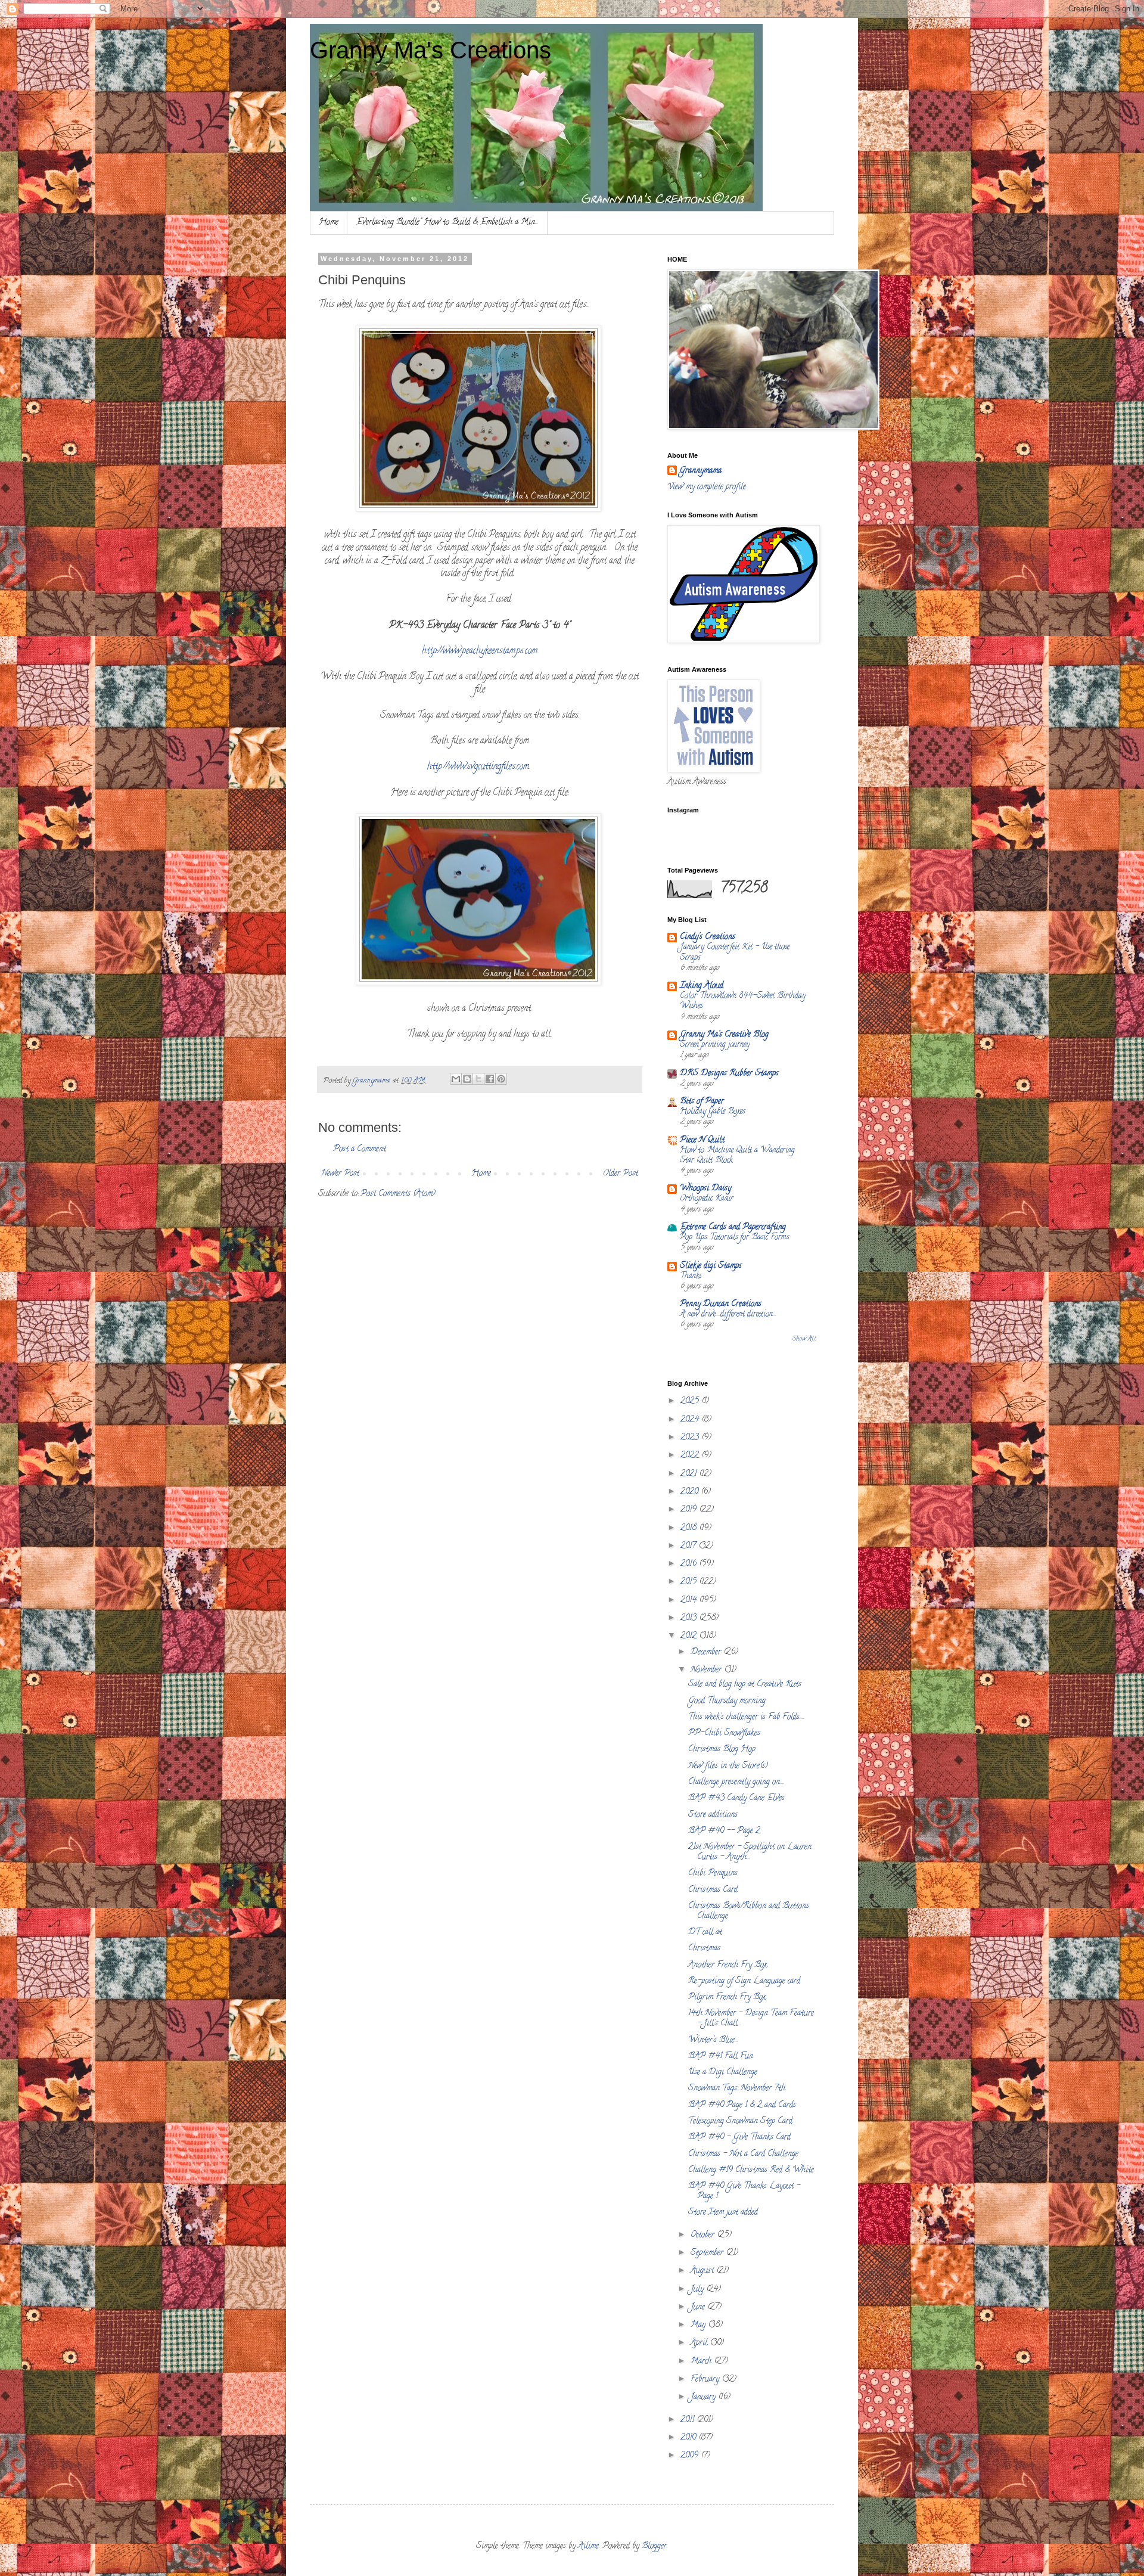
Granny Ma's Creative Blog (724, 1035)
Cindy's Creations (708, 937)
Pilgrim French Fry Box (727, 1998)
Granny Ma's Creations (430, 50)
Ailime (588, 2546)
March (702, 2362)
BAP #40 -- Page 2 (724, 1831)
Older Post (621, 1174)
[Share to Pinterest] (501, 1079)
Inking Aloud (702, 986)
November (707, 1670)
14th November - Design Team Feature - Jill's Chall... (751, 2019)
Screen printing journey (715, 1045)
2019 (690, 1510)
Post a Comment (360, 1149)
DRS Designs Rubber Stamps (729, 1074)
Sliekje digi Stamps (711, 1266)
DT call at (705, 1933)
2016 (690, 1564)
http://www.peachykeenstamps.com (480, 651)
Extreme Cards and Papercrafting (733, 1228)
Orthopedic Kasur (707, 1199)
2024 (691, 1420)
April (700, 2343)
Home (329, 223)
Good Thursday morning (727, 1701)
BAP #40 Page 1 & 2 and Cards (742, 2105)
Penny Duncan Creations (721, 1304)
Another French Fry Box (728, 1965)
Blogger (654, 2546)
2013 (690, 1618)
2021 (690, 1474)
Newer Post (340, 1174)
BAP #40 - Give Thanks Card (739, 2138)
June (699, 2307)
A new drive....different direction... (728, 1315)
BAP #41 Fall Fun (721, 2057)
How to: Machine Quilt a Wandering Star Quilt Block (737, 1156)
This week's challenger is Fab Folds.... (746, 1717)
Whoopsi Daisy (705, 1189)
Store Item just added (723, 2213)
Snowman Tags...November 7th (737, 2089)
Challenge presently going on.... (736, 1782)
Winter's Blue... (713, 2040)
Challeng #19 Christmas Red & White (751, 2170)
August (703, 2271)
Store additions (713, 1815)
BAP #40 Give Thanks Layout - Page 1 (744, 2192)
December (707, 1652)
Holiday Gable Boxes (712, 1112)
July (698, 2290)
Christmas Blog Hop (722, 1750)
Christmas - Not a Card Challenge (743, 2154)
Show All (804, 1339)
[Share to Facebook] (490, 1079)
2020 (691, 1492)
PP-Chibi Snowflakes (724, 1734)
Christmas (704, 1949)
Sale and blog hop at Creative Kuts (745, 1685)
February (706, 2380)
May (699, 2325)
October (704, 2235)
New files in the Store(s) (728, 1766)
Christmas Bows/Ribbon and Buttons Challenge (749, 1911)
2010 (689, 2438)
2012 (690, 1636)
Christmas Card (713, 1890)
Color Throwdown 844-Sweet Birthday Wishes (743, 1001)
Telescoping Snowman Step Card (740, 2122)
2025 (691, 1402)
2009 (691, 2456)
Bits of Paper (702, 1102)
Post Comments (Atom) (398, 1194)
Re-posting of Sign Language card (744, 1981)
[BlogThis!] (467, 1079)
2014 (690, 1601)
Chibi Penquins (713, 1874)
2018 (690, 1528)
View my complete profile (707, 487)
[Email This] (456, 1079)
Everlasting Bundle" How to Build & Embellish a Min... (447, 223)
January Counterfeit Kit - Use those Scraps (735, 952)
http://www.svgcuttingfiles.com (478, 767)
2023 (691, 1438)
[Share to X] (478, 1079)
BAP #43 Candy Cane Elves (736, 1798)
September (708, 2253)
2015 (690, 1582)
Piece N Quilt (702, 1140)
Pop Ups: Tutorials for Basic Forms (734, 1238)
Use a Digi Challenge (723, 2073)
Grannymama (700, 471)
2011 (688, 2420)
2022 (691, 1456)
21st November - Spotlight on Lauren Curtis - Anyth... (750, 1852)
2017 (689, 1546)
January (704, 2397)
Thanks (691, 1276)
